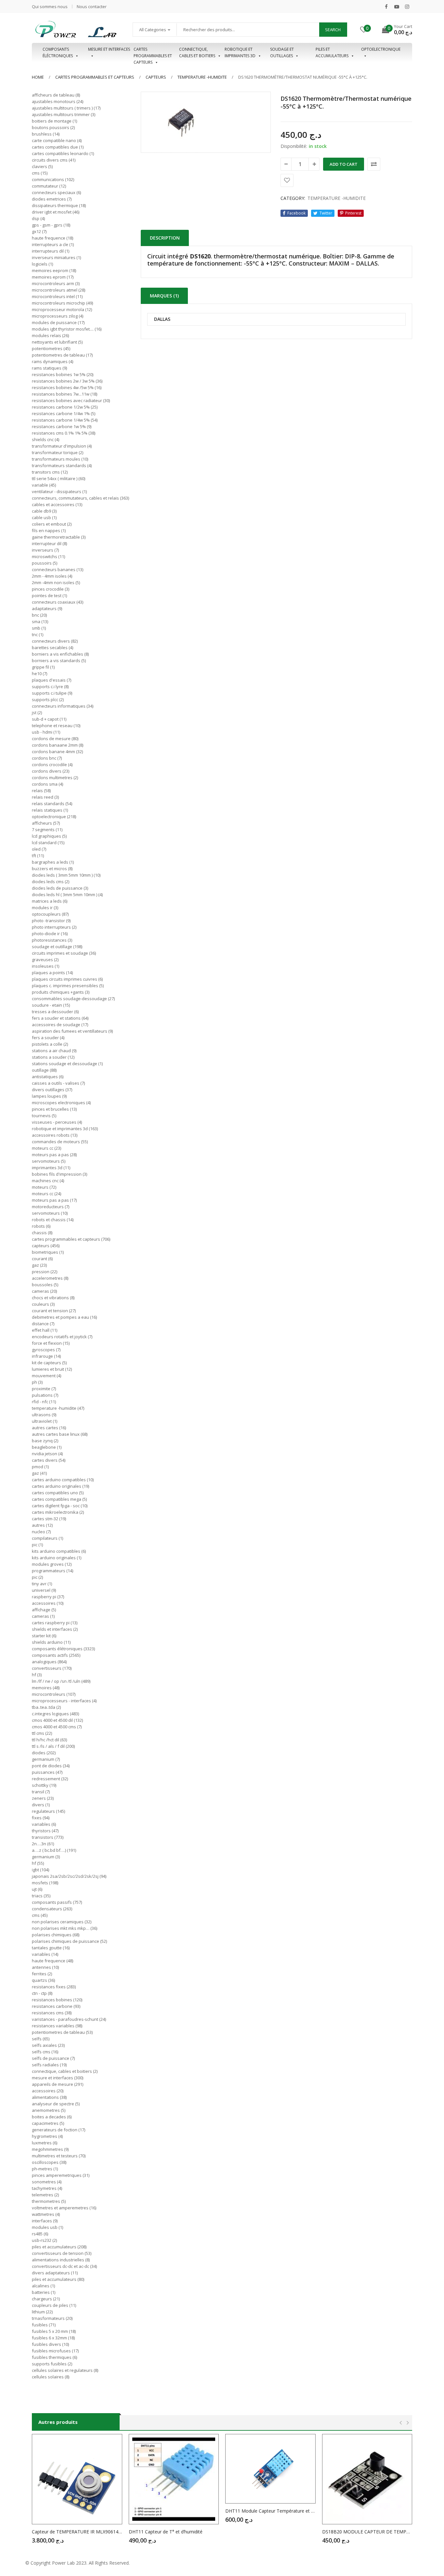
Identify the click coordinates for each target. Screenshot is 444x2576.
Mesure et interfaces (109, 49)
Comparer (374, 164)
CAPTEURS (156, 77)
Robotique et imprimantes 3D (240, 52)
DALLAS (162, 319)
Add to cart (344, 164)
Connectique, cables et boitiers (197, 52)
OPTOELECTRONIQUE (381, 49)
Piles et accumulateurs (332, 52)
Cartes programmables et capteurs (153, 53)
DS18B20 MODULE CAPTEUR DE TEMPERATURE (367, 2532)
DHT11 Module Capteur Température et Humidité (270, 2511)
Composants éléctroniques (58, 52)
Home (38, 77)
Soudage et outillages (282, 52)
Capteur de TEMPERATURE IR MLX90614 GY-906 (77, 2532)
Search (333, 30)
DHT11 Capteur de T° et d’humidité (166, 2532)
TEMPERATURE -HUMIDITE (202, 77)
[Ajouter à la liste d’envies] (287, 180)
